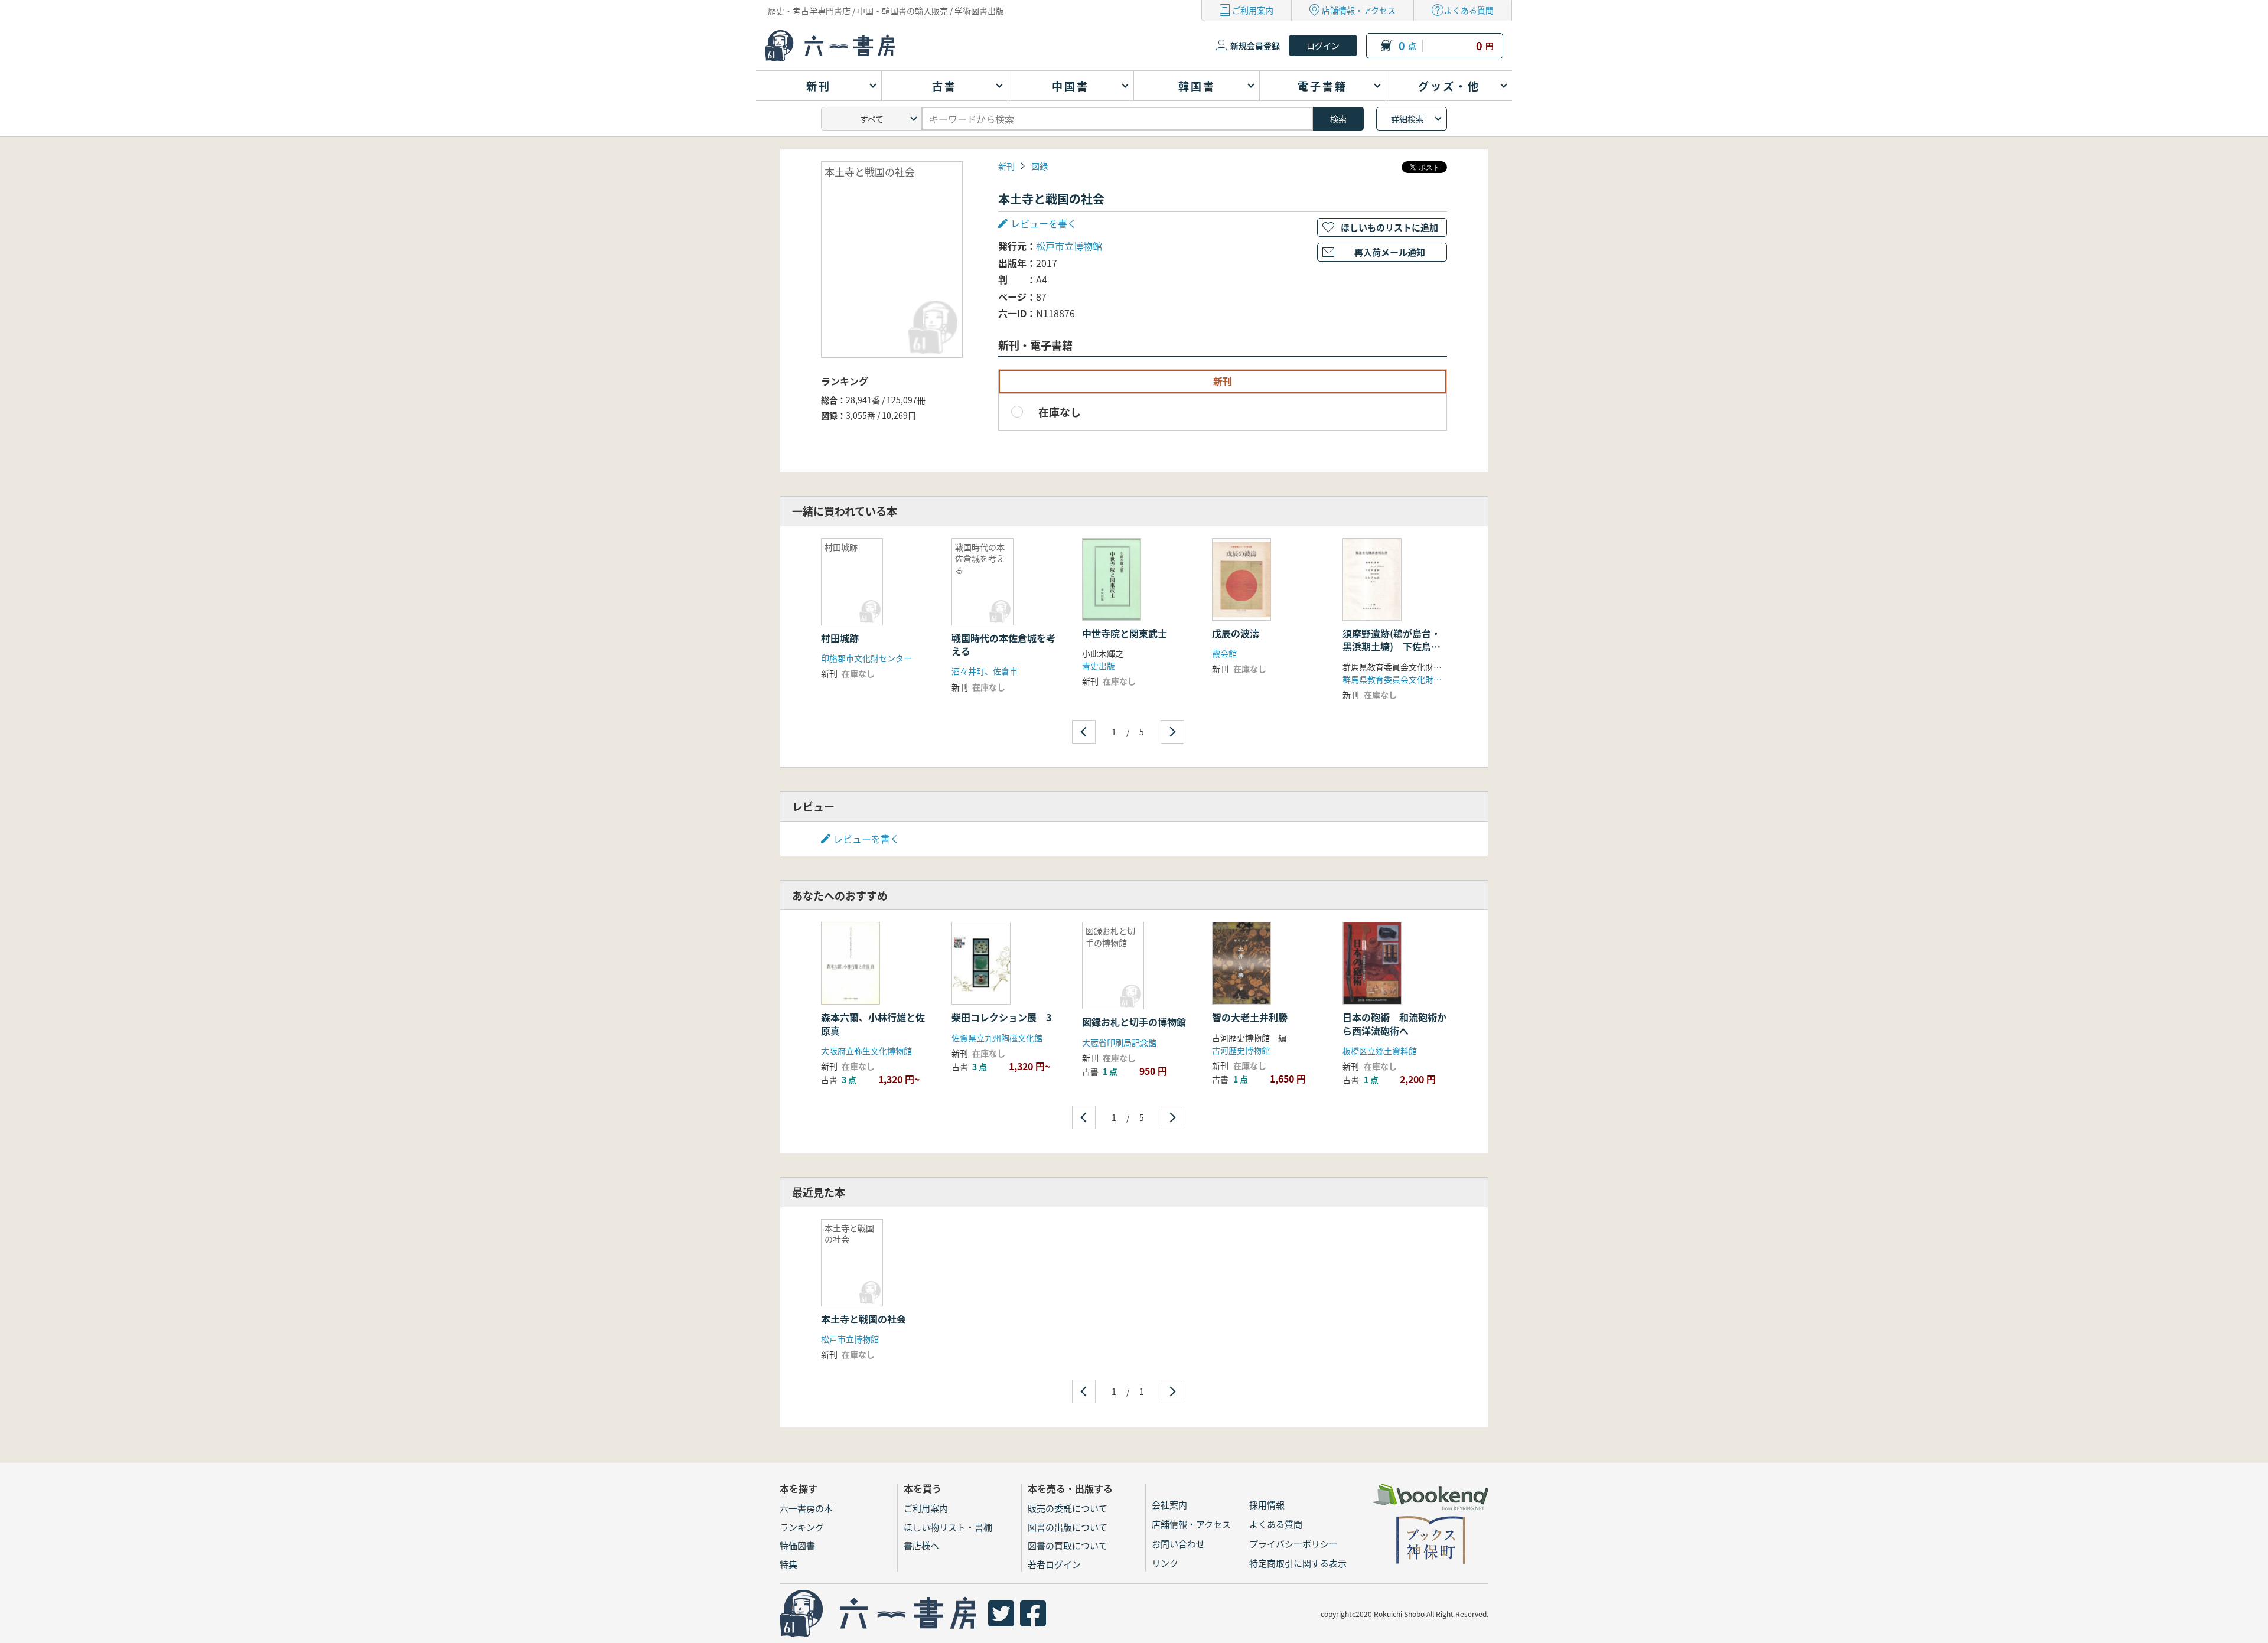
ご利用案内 (1253, 10)
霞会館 (1224, 653)
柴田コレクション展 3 (1001, 1017)
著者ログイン (1054, 1564)
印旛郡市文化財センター (866, 658)
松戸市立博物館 (1069, 246)
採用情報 (1267, 1505)
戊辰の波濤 (1236, 633)
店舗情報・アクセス (1359, 10)
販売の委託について (1068, 1508)
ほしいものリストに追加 (1389, 227)
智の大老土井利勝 (1250, 1017)
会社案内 (1169, 1505)
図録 (1039, 166)
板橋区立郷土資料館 (1380, 1051)
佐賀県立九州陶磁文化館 (997, 1038)
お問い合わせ (1178, 1543)
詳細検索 (1407, 119)
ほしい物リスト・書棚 (948, 1527)
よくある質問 (1469, 10)
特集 (788, 1564)
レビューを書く (866, 839)
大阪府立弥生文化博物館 (866, 1051)
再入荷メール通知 (1390, 252)
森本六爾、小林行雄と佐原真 (873, 1023)
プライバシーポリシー (1293, 1543)
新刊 (1006, 166)
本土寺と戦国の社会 (863, 1319)
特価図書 (797, 1545)
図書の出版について (1068, 1527)
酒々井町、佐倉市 (985, 671)
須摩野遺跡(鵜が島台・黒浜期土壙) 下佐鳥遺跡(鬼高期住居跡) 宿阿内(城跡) (1393, 653)
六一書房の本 (806, 1508)
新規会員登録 (1255, 45)
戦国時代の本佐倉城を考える (1003, 644)
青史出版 (1099, 666)
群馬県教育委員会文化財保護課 (1400, 679)
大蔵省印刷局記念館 (1119, 1042)
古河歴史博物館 (1241, 1050)
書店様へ (921, 1545)
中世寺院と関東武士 (1125, 633)
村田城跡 (840, 638)
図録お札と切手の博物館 (1134, 1022)
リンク (1165, 1563)
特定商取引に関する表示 (1298, 1563)
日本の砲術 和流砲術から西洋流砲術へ (1394, 1023)
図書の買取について (1068, 1545)
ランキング (802, 1527)
